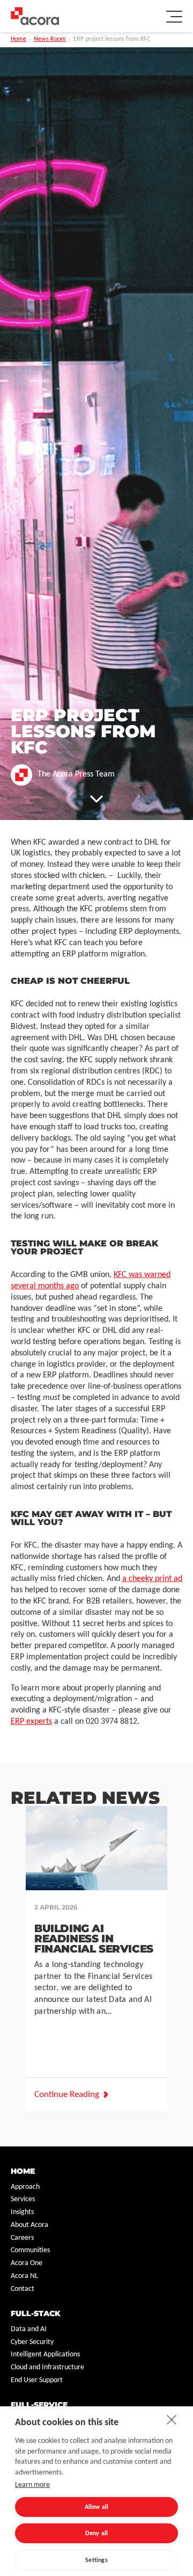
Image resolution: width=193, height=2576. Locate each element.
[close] (172, 2419)
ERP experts (31, 1722)
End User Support (37, 2380)
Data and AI (29, 2329)
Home (18, 39)
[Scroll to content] (96, 799)
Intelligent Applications (45, 2354)
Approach (25, 2187)
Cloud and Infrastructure (47, 2367)
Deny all (97, 2534)
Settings (96, 2560)
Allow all (97, 2507)
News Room (50, 39)
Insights (22, 2212)
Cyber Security (32, 2342)
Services (23, 2199)
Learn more (32, 2485)
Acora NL (24, 2276)
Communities (30, 2250)
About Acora (29, 2225)
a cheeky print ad (152, 1579)
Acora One (27, 2263)
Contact (23, 2289)
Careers (22, 2238)
